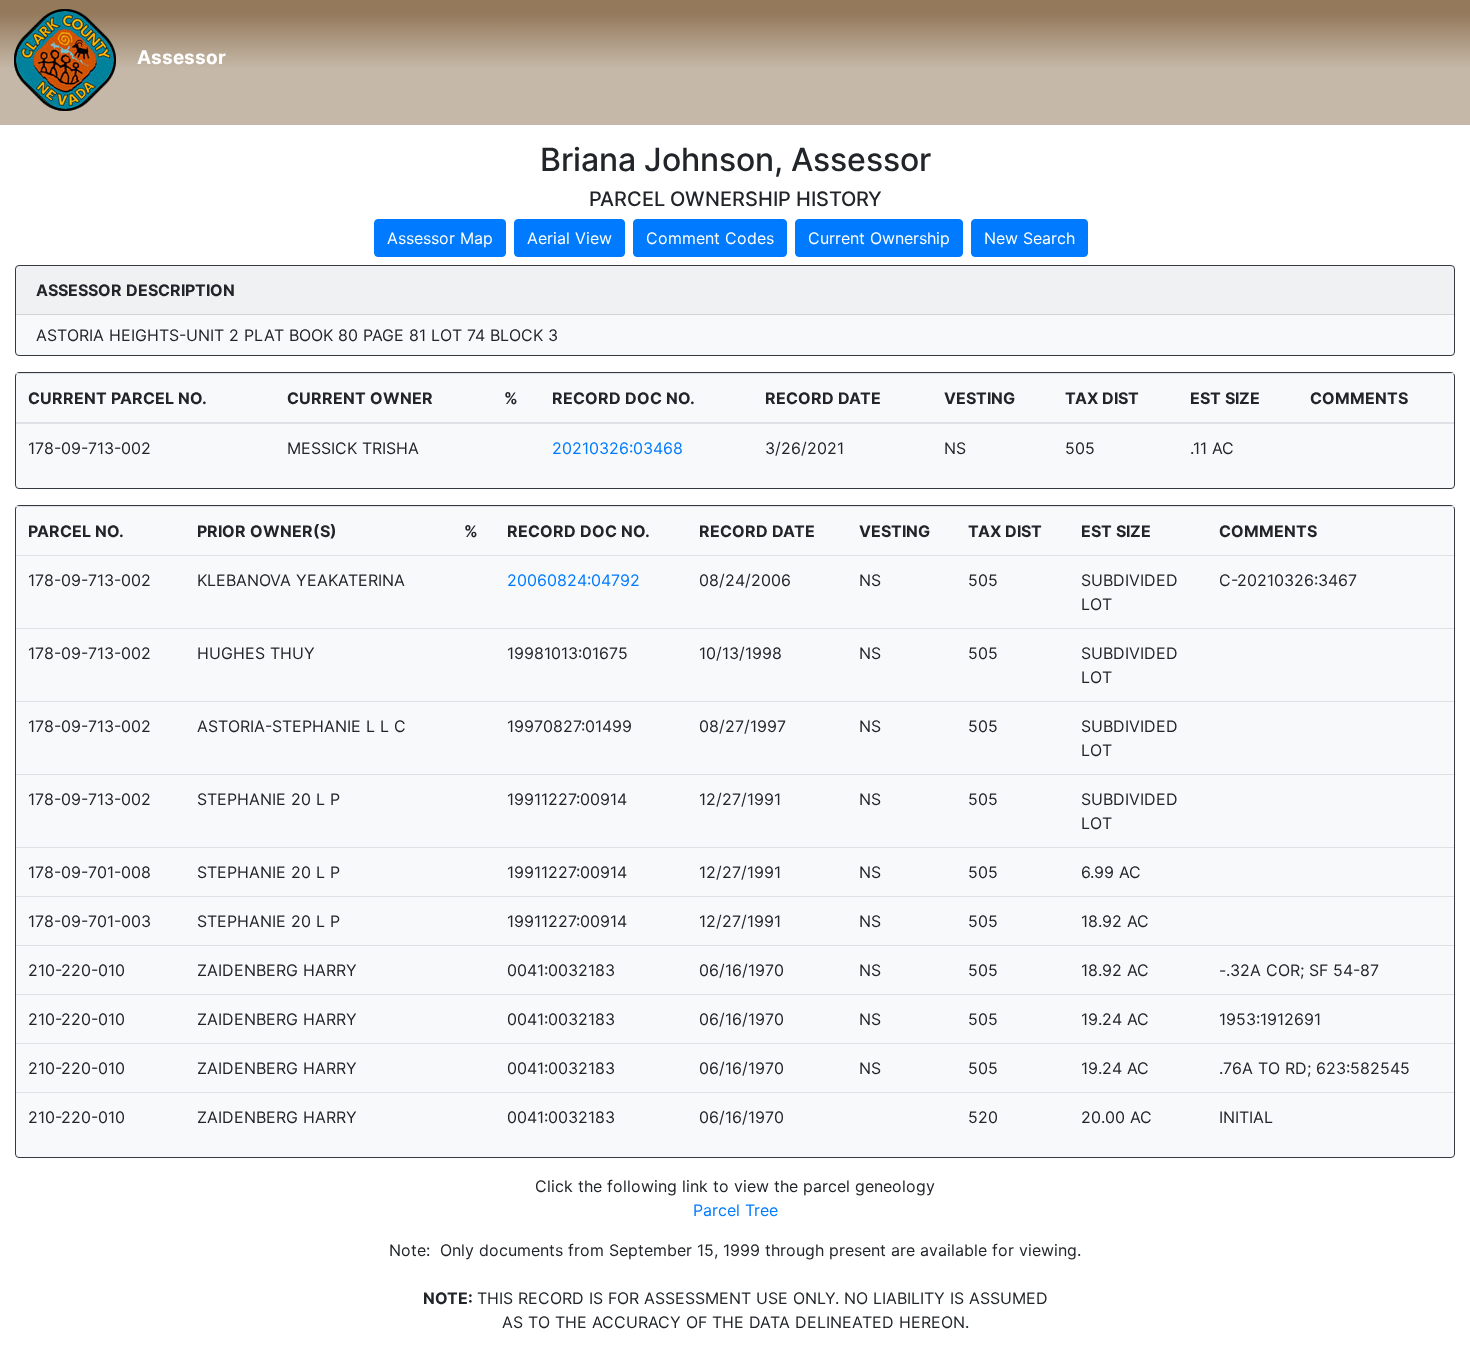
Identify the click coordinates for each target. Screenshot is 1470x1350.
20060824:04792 (573, 580)
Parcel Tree (735, 1210)
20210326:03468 (617, 448)
